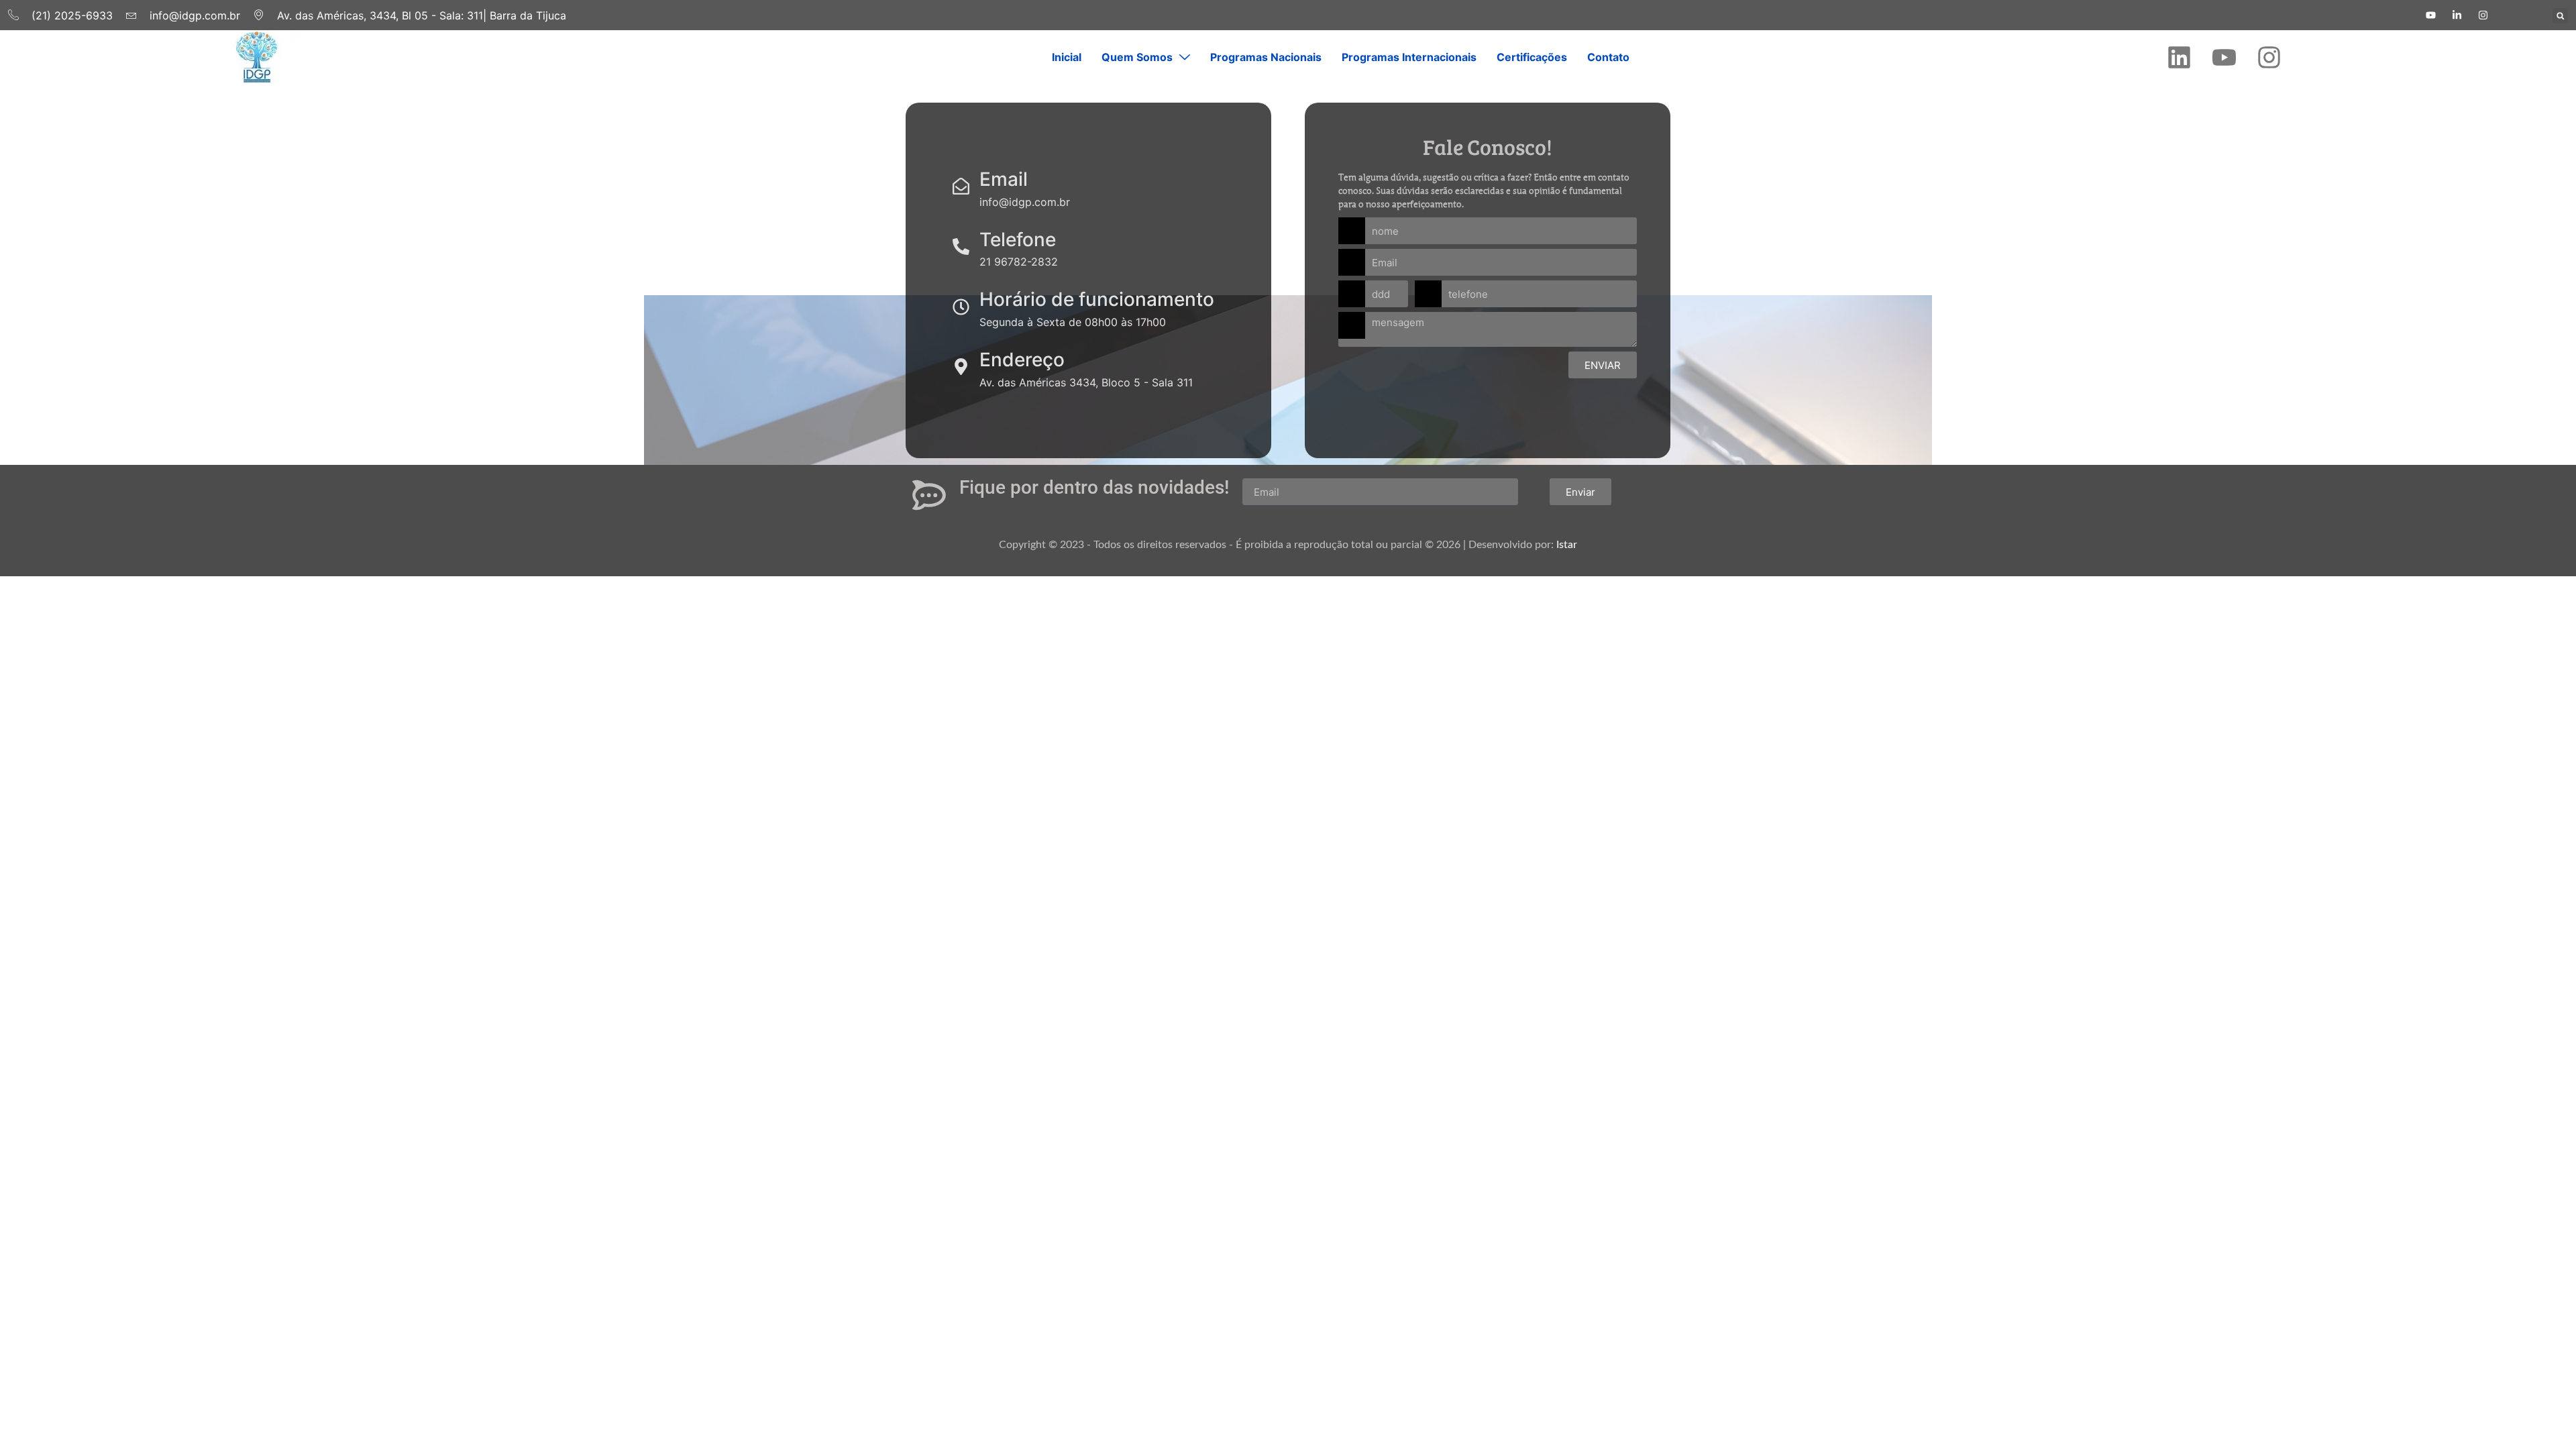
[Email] (961, 186)
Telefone (1018, 239)
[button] (2560, 16)
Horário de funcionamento (1097, 299)
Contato (1608, 57)
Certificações (1532, 57)
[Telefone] (961, 247)
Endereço (1022, 360)
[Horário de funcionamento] (961, 307)
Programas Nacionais (1266, 57)
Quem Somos (1137, 57)
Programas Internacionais (1409, 57)
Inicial (1067, 57)
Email (1004, 179)
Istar (1567, 545)
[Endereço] (961, 367)
